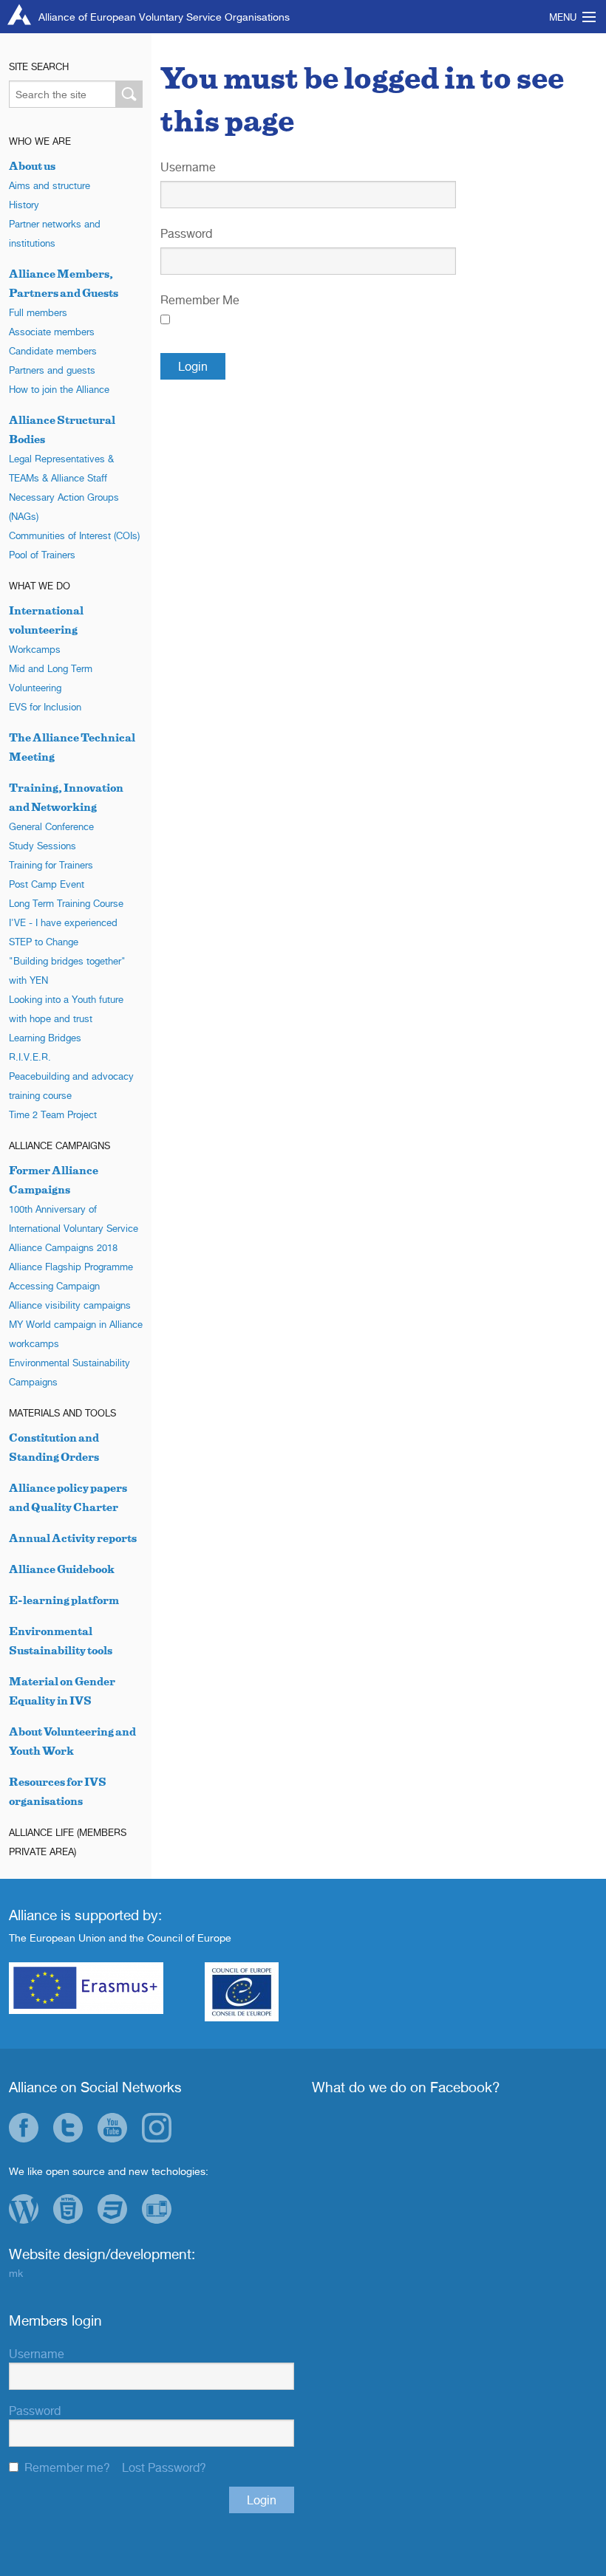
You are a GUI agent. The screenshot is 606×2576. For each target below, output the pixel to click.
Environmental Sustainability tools (61, 1641)
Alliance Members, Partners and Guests (64, 283)
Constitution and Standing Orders (54, 1447)
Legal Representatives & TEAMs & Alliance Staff (61, 468)
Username (188, 167)
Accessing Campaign (54, 1286)
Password (186, 233)
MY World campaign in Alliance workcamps (76, 1334)
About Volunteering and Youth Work (72, 1741)
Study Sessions (42, 846)
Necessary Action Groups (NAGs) (64, 507)
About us (32, 166)
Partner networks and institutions (55, 233)
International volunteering (46, 620)
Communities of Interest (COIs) (74, 535)
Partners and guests (52, 370)
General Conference (51, 826)
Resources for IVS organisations (58, 1791)
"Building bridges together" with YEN (67, 970)
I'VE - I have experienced (63, 922)
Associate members (52, 332)
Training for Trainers (51, 865)
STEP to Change (44, 942)
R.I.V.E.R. (30, 1057)
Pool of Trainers (42, 555)
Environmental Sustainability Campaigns (69, 1372)
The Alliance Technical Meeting (72, 747)
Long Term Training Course (66, 903)
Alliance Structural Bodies (62, 429)
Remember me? (67, 2467)
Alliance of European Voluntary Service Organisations (164, 17)
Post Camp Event (47, 884)
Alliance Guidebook (62, 1569)
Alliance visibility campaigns (70, 1305)
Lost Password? (164, 2467)
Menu (563, 17)
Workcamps (35, 649)
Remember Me (200, 300)
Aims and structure (50, 185)
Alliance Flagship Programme (71, 1267)
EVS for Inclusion (45, 707)
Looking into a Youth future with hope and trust (66, 1009)
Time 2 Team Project (53, 1114)
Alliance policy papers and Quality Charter (68, 1497)
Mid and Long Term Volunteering (51, 678)
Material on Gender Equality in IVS (62, 1691)
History (24, 205)
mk (16, 2273)
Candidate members (53, 351)
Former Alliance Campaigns (54, 1180)
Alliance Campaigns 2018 (63, 1247)
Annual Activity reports (73, 1538)
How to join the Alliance (59, 389)
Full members (38, 312)
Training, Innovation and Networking (66, 797)
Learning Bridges (45, 1038)
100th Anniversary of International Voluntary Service (74, 1219)
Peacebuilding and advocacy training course (71, 1086)
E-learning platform (64, 1600)
